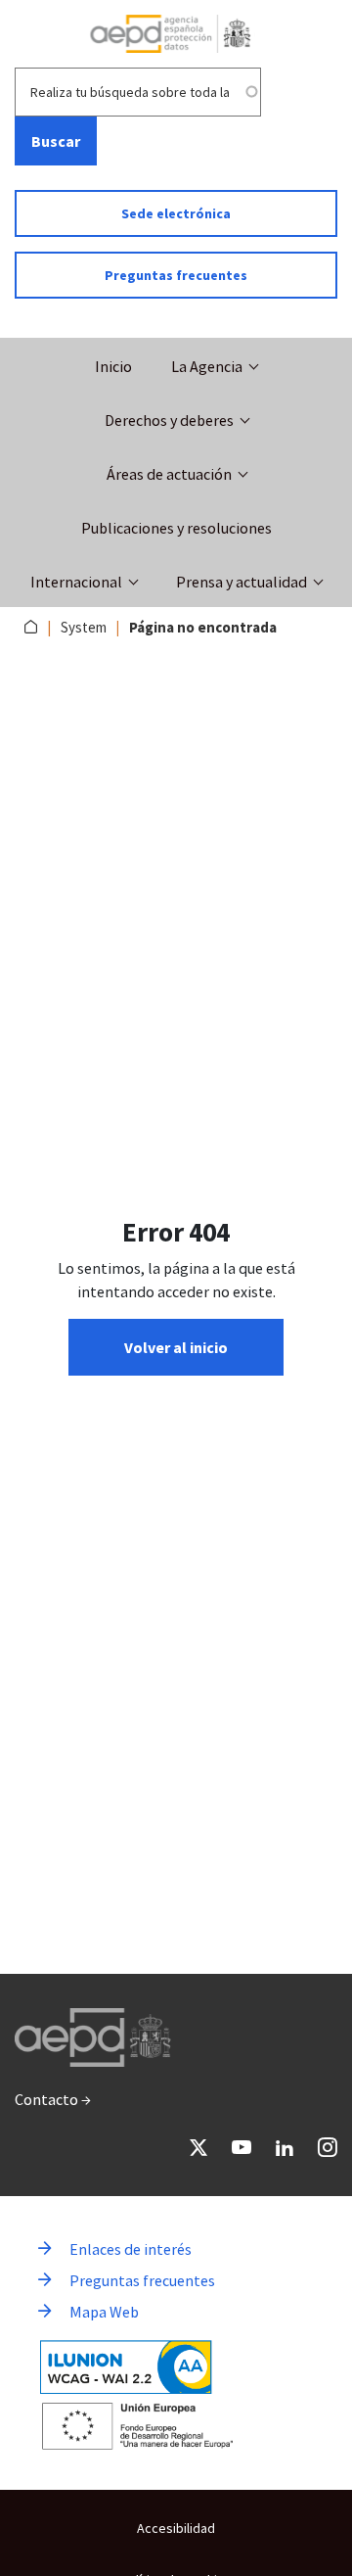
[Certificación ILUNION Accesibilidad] (126, 2367)
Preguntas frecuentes (176, 275)
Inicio (113, 366)
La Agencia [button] (207, 366)
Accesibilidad (176, 2528)
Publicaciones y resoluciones (176, 528)
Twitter (198, 2147)
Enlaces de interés (131, 2249)
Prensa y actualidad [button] (242, 582)
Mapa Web (104, 2312)
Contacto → (53, 2099)
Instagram (328, 2147)
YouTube (242, 2147)
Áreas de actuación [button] (169, 474)
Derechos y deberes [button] (169, 420)
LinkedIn (285, 2147)
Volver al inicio (176, 1347)
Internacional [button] (76, 582)
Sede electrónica (176, 213)
